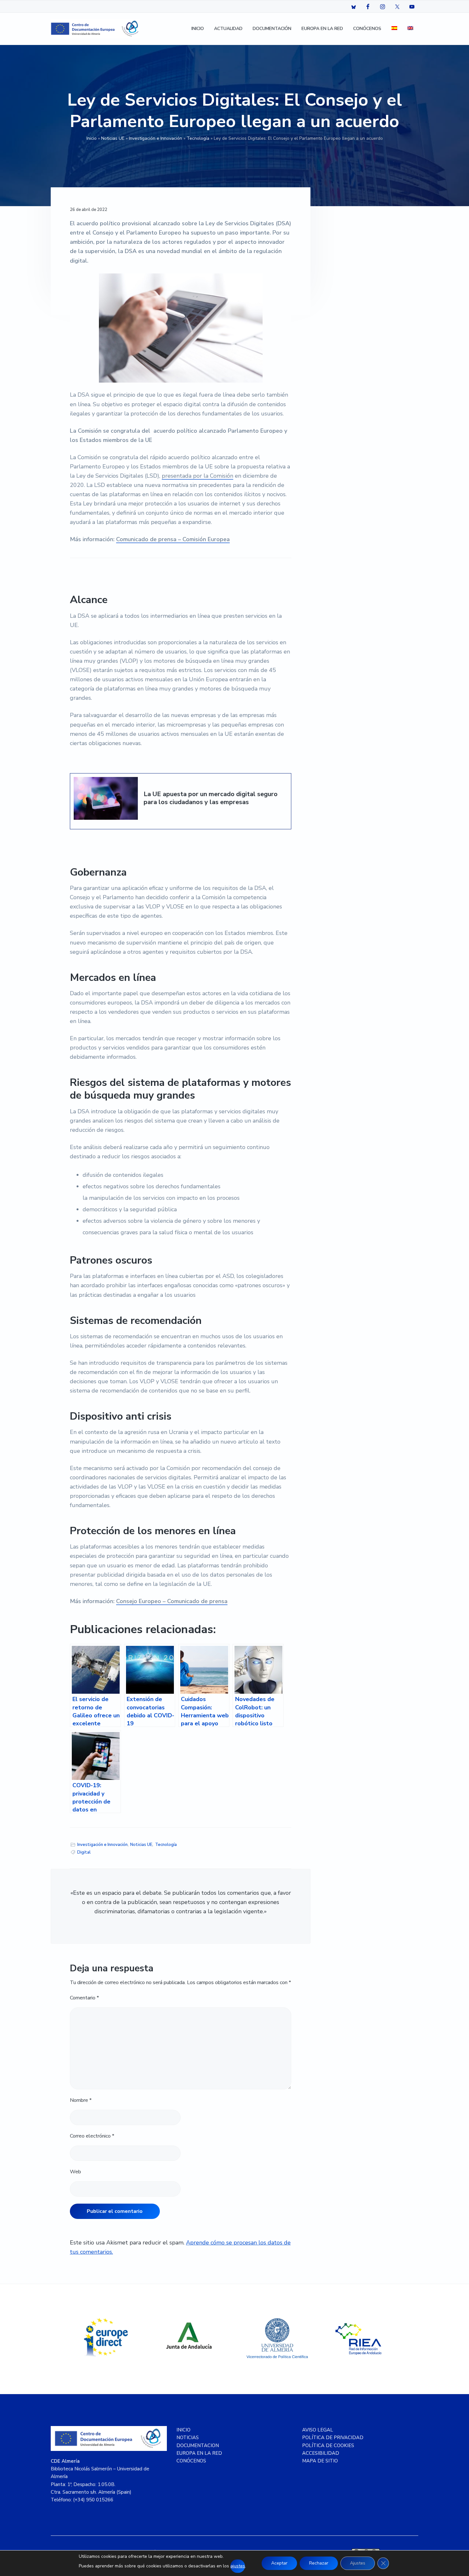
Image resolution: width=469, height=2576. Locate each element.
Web (75, 2172)
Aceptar (279, 2563)
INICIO (183, 2430)
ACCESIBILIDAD (321, 2453)
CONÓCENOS (191, 2461)
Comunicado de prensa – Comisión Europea (173, 539)
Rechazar (319, 2563)
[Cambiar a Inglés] (410, 29)
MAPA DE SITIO (320, 2461)
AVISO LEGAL (318, 2430)
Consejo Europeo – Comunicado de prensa (172, 1601)
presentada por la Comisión (197, 476)
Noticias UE (113, 138)
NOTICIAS (188, 2438)
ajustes (238, 2566)
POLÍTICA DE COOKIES (328, 2445)
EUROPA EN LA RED (199, 2453)
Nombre (81, 2100)
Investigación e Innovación (156, 138)
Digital (84, 1852)
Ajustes (358, 2563)
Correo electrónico (92, 2136)
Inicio (92, 138)
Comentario (84, 1998)
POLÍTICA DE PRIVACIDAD (333, 2438)
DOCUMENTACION (198, 2445)
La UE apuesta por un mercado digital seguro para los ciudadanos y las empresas (211, 798)
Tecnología (198, 138)
